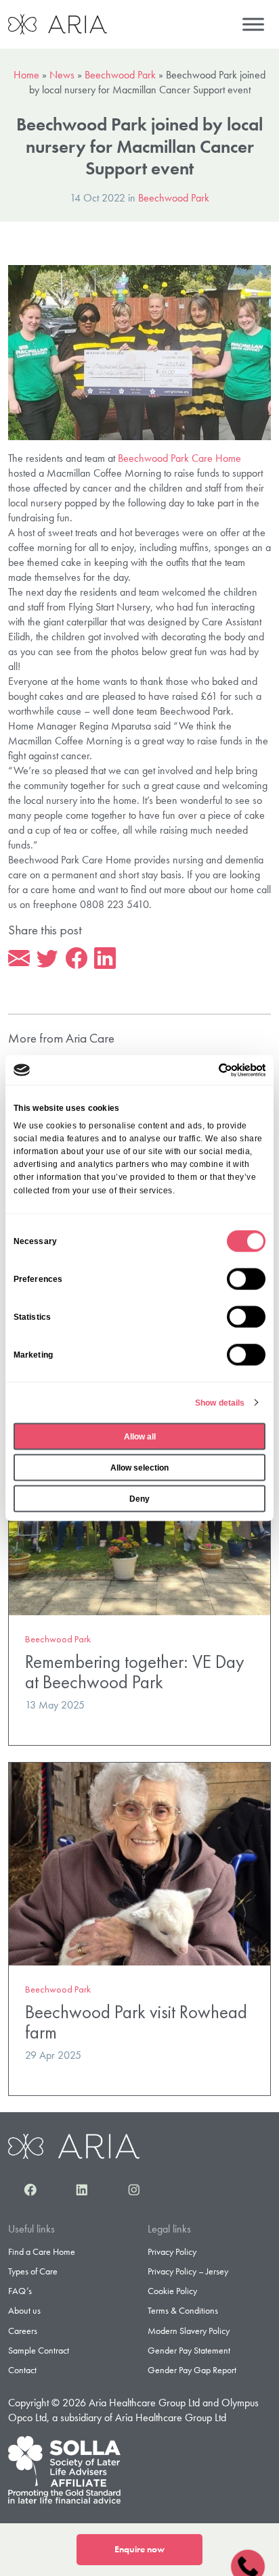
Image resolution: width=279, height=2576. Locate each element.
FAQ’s (20, 2291)
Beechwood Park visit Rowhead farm (136, 2022)
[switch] (246, 1279)
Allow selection (139, 1467)
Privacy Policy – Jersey (188, 2271)
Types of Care (33, 2271)
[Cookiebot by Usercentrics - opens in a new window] (206, 1070)
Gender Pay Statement (189, 2350)
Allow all (140, 1436)
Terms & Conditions (183, 2310)
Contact (22, 2370)
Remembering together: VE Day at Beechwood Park (135, 1672)
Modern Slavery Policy (189, 2331)
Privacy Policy (172, 2251)
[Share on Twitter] (47, 959)
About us (24, 2310)
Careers (23, 2331)
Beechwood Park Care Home (179, 458)
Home (26, 75)
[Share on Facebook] (77, 959)
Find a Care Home (42, 2251)
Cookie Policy (172, 2291)
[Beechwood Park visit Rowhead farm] (139, 1862)
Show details (220, 1402)
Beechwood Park (120, 75)
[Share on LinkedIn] (105, 959)
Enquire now (139, 2549)
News (62, 75)
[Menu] (253, 24)
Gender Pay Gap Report (192, 2370)
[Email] (19, 959)
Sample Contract (39, 2350)
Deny (139, 1498)
